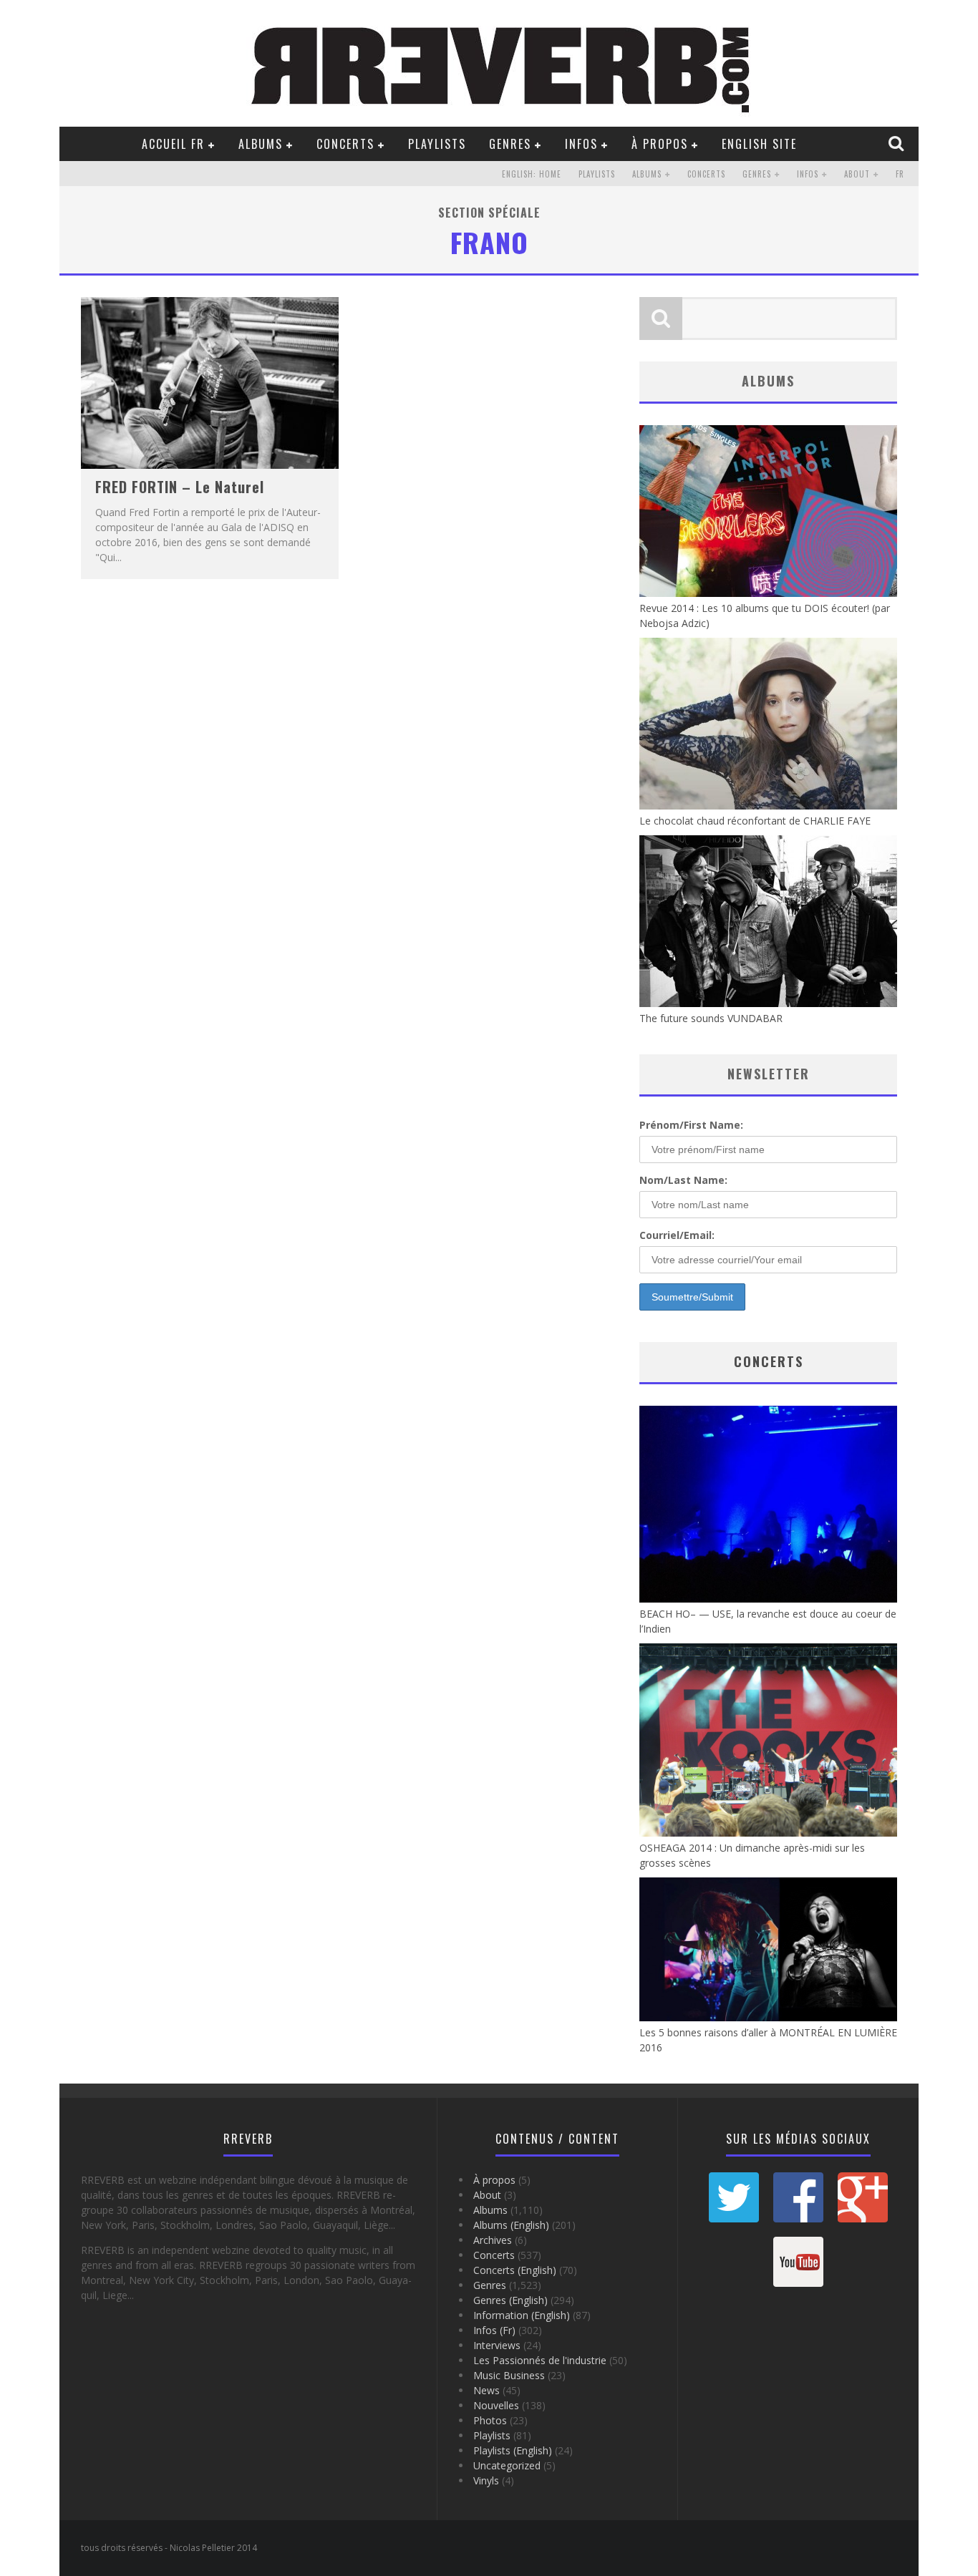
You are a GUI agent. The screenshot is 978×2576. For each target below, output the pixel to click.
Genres (510, 144)
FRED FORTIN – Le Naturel (180, 487)
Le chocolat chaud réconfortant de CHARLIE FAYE (755, 821)
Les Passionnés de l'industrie (540, 2360)
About (857, 174)
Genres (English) (510, 2300)
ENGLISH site (759, 144)
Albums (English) (511, 2225)
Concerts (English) (515, 2270)
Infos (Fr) (494, 2330)
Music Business (509, 2375)
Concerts (345, 144)
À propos (660, 144)
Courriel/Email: (677, 1235)
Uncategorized (507, 2465)
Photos (490, 2420)
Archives (493, 2240)
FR (900, 174)
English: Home (532, 174)
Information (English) (522, 2315)
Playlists (437, 144)
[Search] (898, 143)
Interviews (497, 2345)
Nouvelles (496, 2405)
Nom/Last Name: (683, 1180)
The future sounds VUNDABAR (711, 1018)
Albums (261, 144)
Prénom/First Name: (691, 1125)
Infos (581, 144)
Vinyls (486, 2480)
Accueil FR (173, 144)
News (486, 2390)
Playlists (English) (513, 2450)
